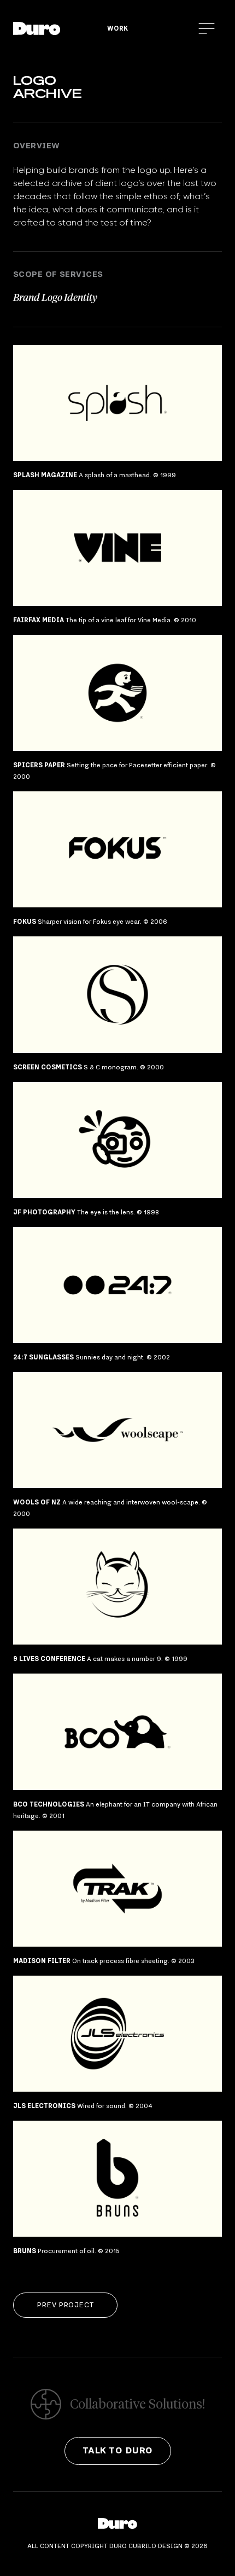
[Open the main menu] (207, 28)
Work (117, 28)
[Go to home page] (37, 28)
